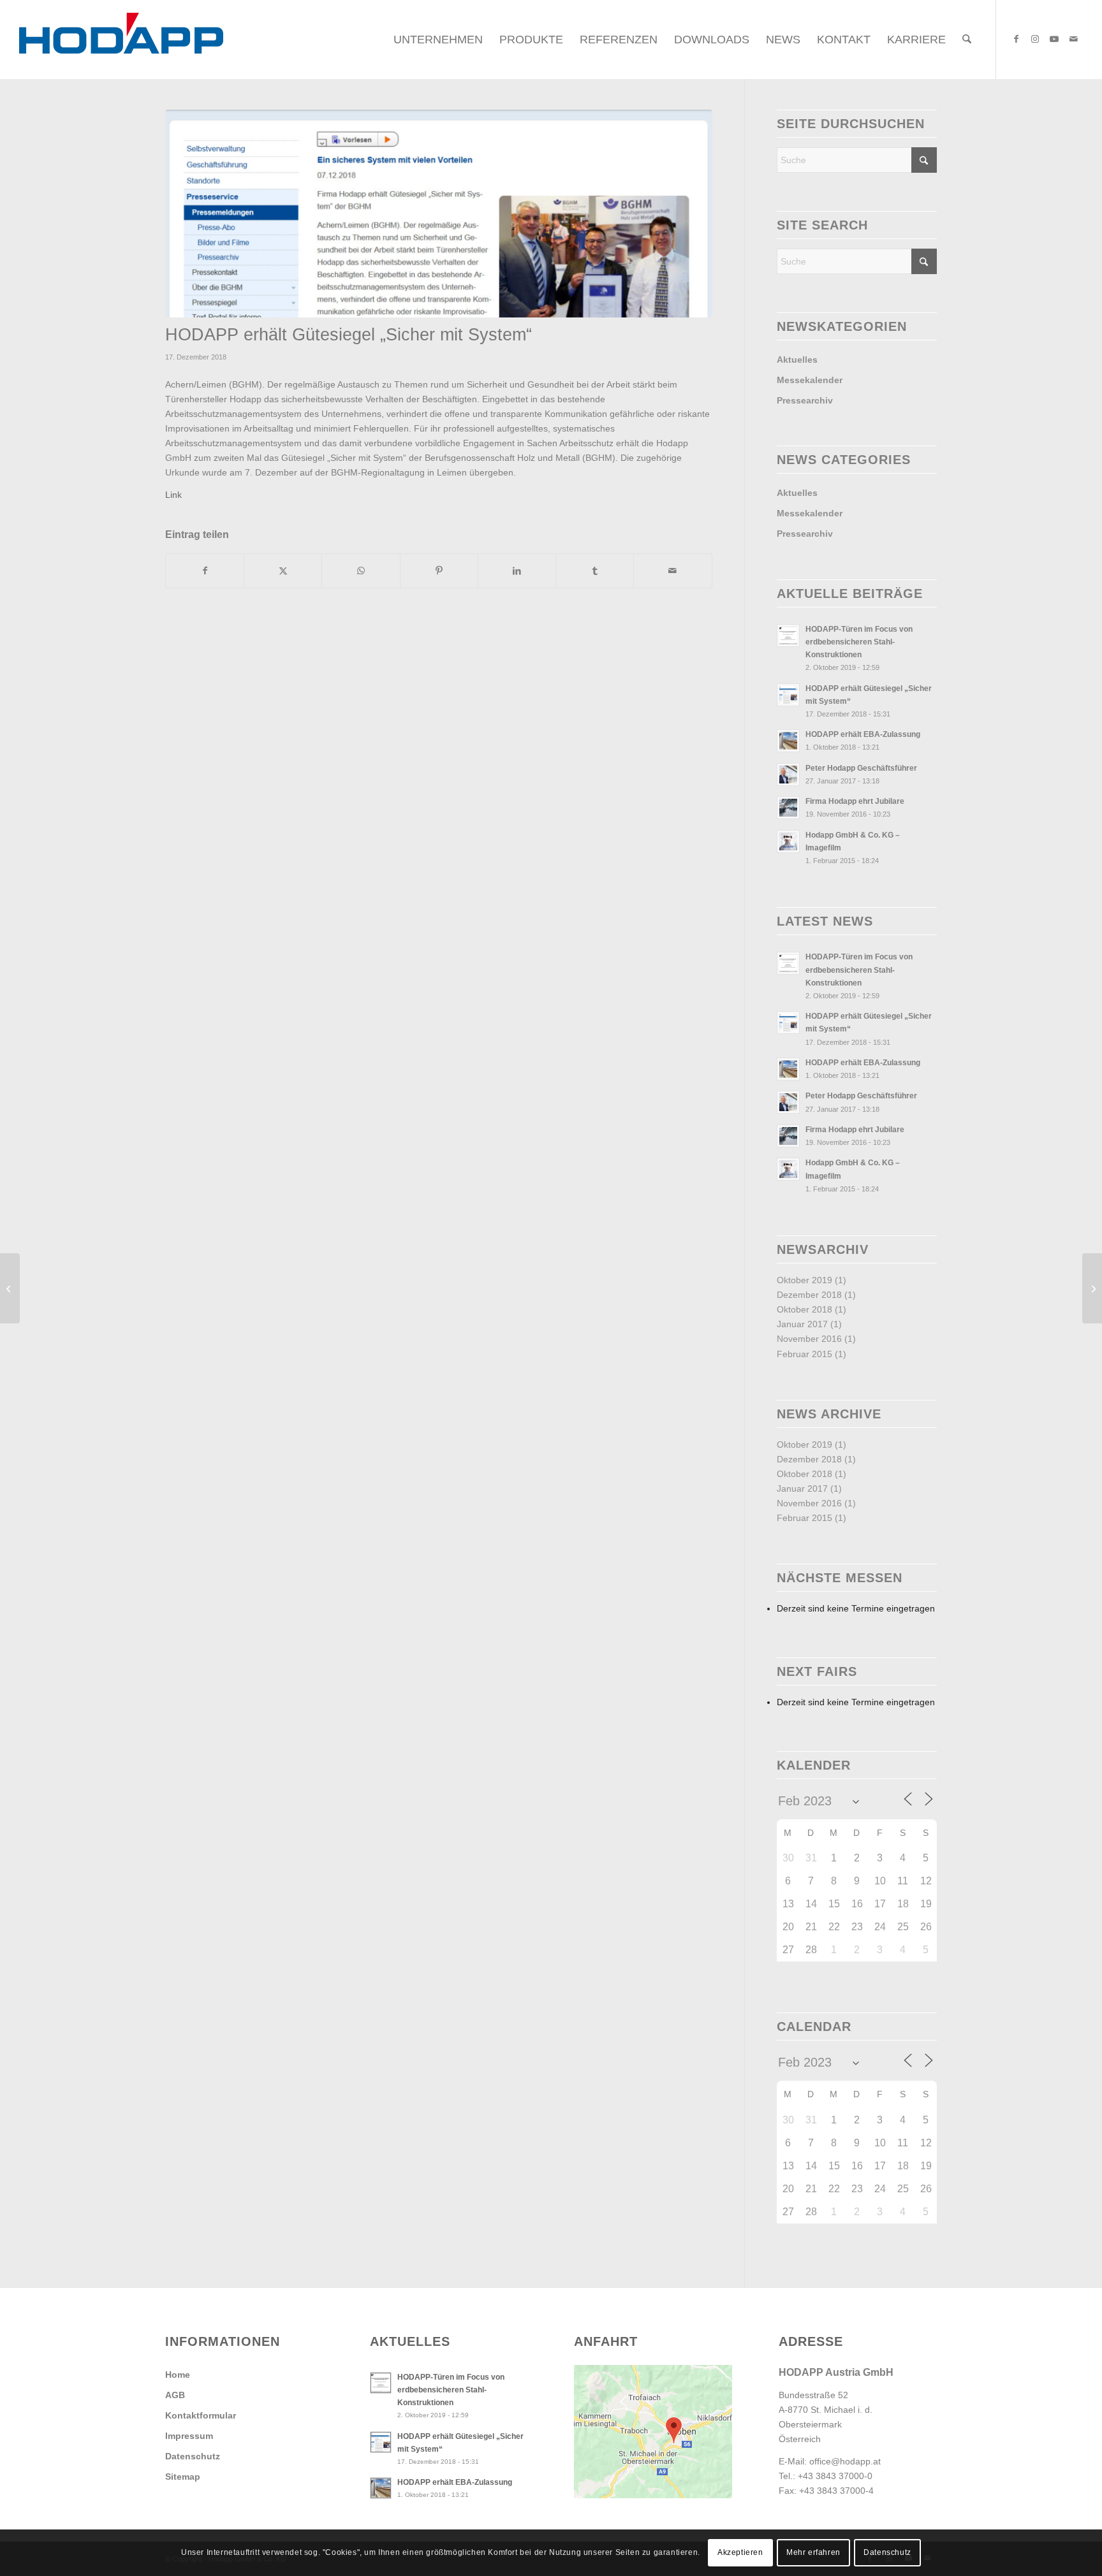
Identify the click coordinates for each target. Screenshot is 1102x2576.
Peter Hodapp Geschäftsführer (861, 768)
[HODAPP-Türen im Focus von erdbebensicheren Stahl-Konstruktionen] (1092, 1288)
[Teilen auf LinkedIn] (517, 571)
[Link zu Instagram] (1035, 39)
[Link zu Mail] (1073, 39)
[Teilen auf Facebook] (205, 571)
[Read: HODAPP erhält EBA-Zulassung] (788, 741)
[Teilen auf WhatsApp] (361, 571)
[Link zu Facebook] (1016, 39)
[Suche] (967, 40)
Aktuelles (797, 360)
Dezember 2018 (809, 1295)
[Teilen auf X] (283, 571)
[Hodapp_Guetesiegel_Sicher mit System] (439, 214)
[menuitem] (438, 40)
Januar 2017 (802, 1324)
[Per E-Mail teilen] (672, 571)
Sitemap (183, 2477)
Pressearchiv (805, 400)
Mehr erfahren (813, 2552)
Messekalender (810, 380)
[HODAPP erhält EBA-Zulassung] (10, 1288)
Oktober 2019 (804, 1280)
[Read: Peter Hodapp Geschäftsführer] (788, 775)
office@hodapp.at (845, 2461)
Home (178, 2375)
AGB (175, 2395)
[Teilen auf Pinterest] (439, 571)
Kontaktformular (201, 2415)
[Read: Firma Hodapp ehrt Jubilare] (788, 808)
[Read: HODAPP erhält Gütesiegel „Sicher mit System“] (788, 695)
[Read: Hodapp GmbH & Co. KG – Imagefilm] (788, 841)
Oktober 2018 (804, 1309)
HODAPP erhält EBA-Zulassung (863, 734)
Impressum (189, 2436)
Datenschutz (193, 2456)
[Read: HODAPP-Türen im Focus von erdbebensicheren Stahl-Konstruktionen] (788, 636)
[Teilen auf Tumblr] (595, 571)
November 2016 (809, 1339)
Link (173, 495)
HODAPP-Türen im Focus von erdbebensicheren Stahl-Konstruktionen (859, 642)
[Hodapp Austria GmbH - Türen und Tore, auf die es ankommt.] (121, 40)
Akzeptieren (740, 2552)
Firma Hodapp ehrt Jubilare (855, 801)
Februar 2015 (804, 1354)
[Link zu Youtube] (1054, 39)
